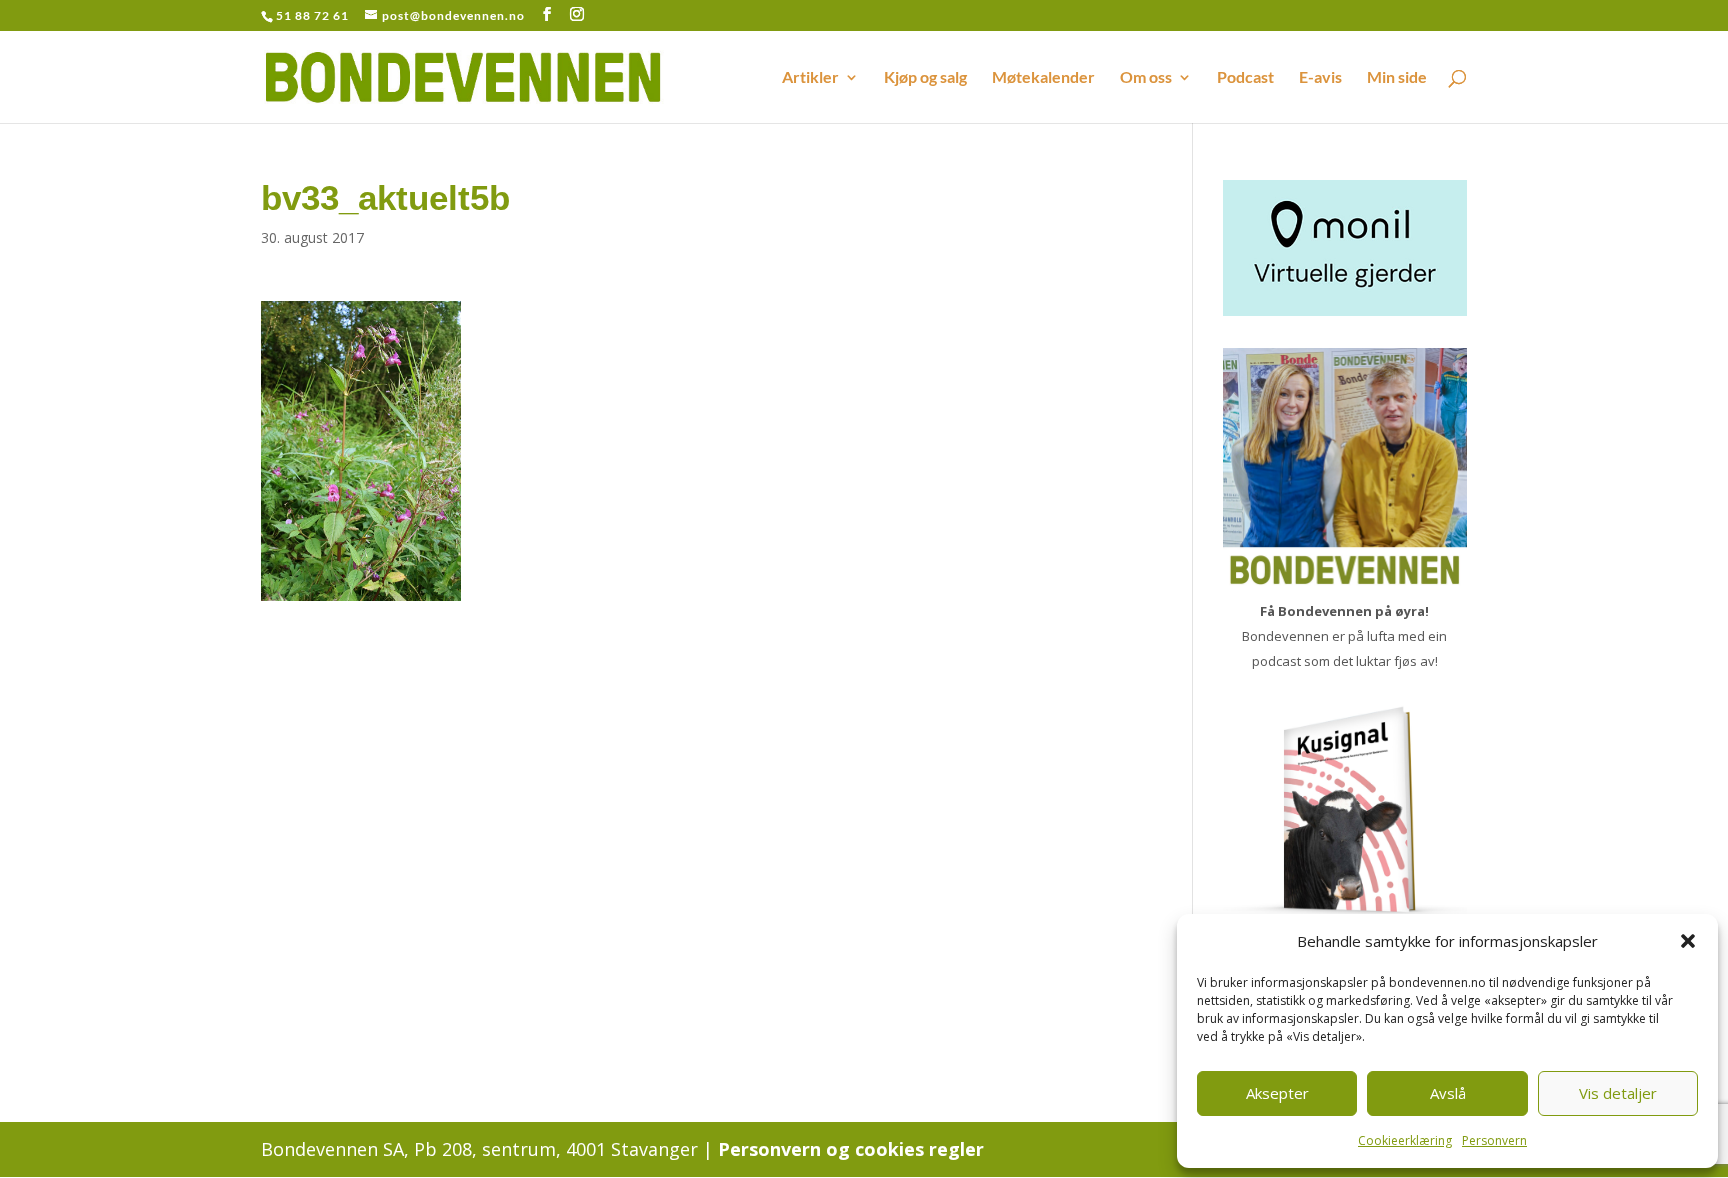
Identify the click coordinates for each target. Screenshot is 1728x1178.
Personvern (1494, 1140)
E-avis (1320, 78)
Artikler (810, 78)
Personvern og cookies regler (851, 1149)
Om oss (1146, 78)
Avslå (1448, 1093)
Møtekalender (1043, 78)
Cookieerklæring (1405, 1140)
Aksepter (1277, 1093)
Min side (1397, 78)
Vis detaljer (1618, 1093)
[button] (1688, 941)
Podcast (1245, 78)
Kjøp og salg (925, 78)
